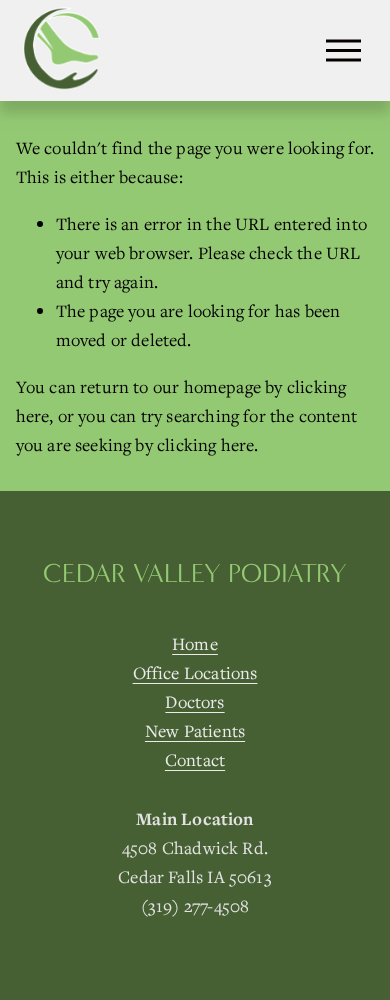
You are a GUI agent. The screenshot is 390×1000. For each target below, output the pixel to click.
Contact (195, 759)
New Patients (195, 730)
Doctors (194, 701)
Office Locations (195, 672)
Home (195, 643)
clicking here (205, 444)
